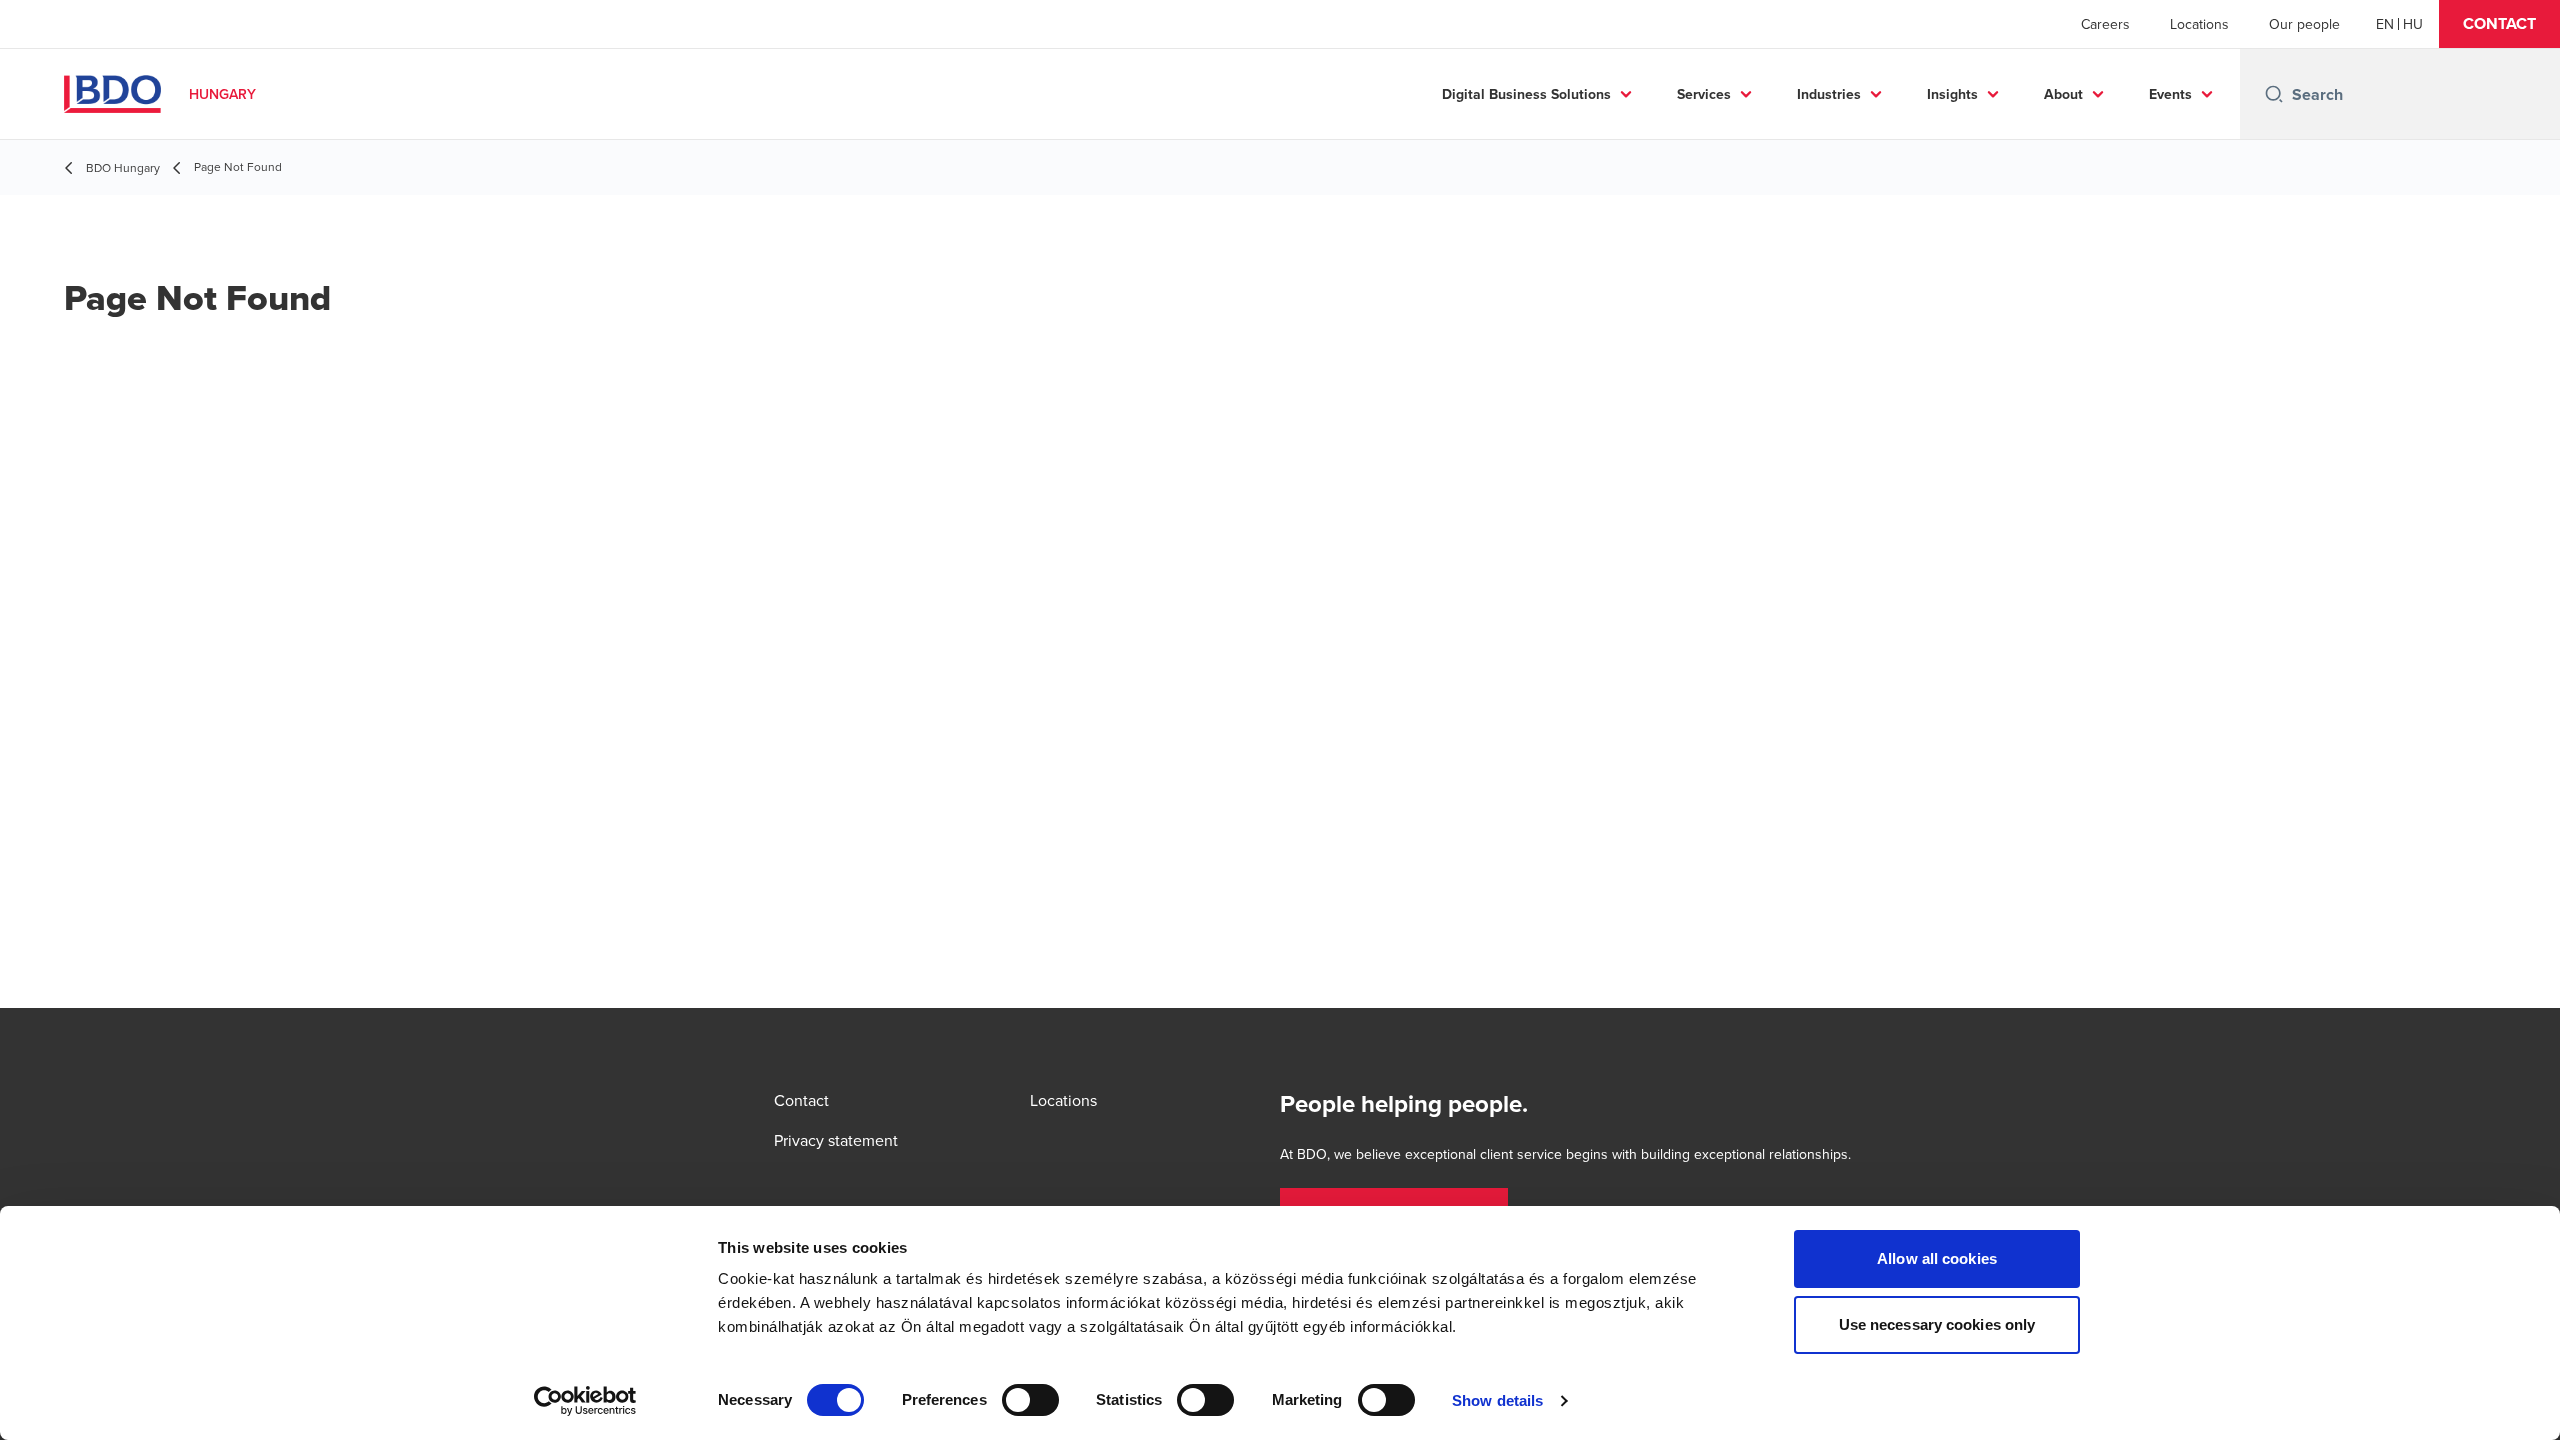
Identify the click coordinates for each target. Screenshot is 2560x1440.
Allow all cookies (1937, 1258)
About (2063, 94)
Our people (2304, 24)
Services (1704, 94)
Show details (1497, 1400)
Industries (1829, 94)
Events (2170, 94)
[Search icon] (2274, 94)
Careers (2105, 24)
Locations (2199, 24)
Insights (1952, 94)
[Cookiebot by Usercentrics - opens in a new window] (585, 1401)
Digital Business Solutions (1526, 94)
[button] (2499, 24)
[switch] (1030, 1400)
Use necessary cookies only (1937, 1324)
